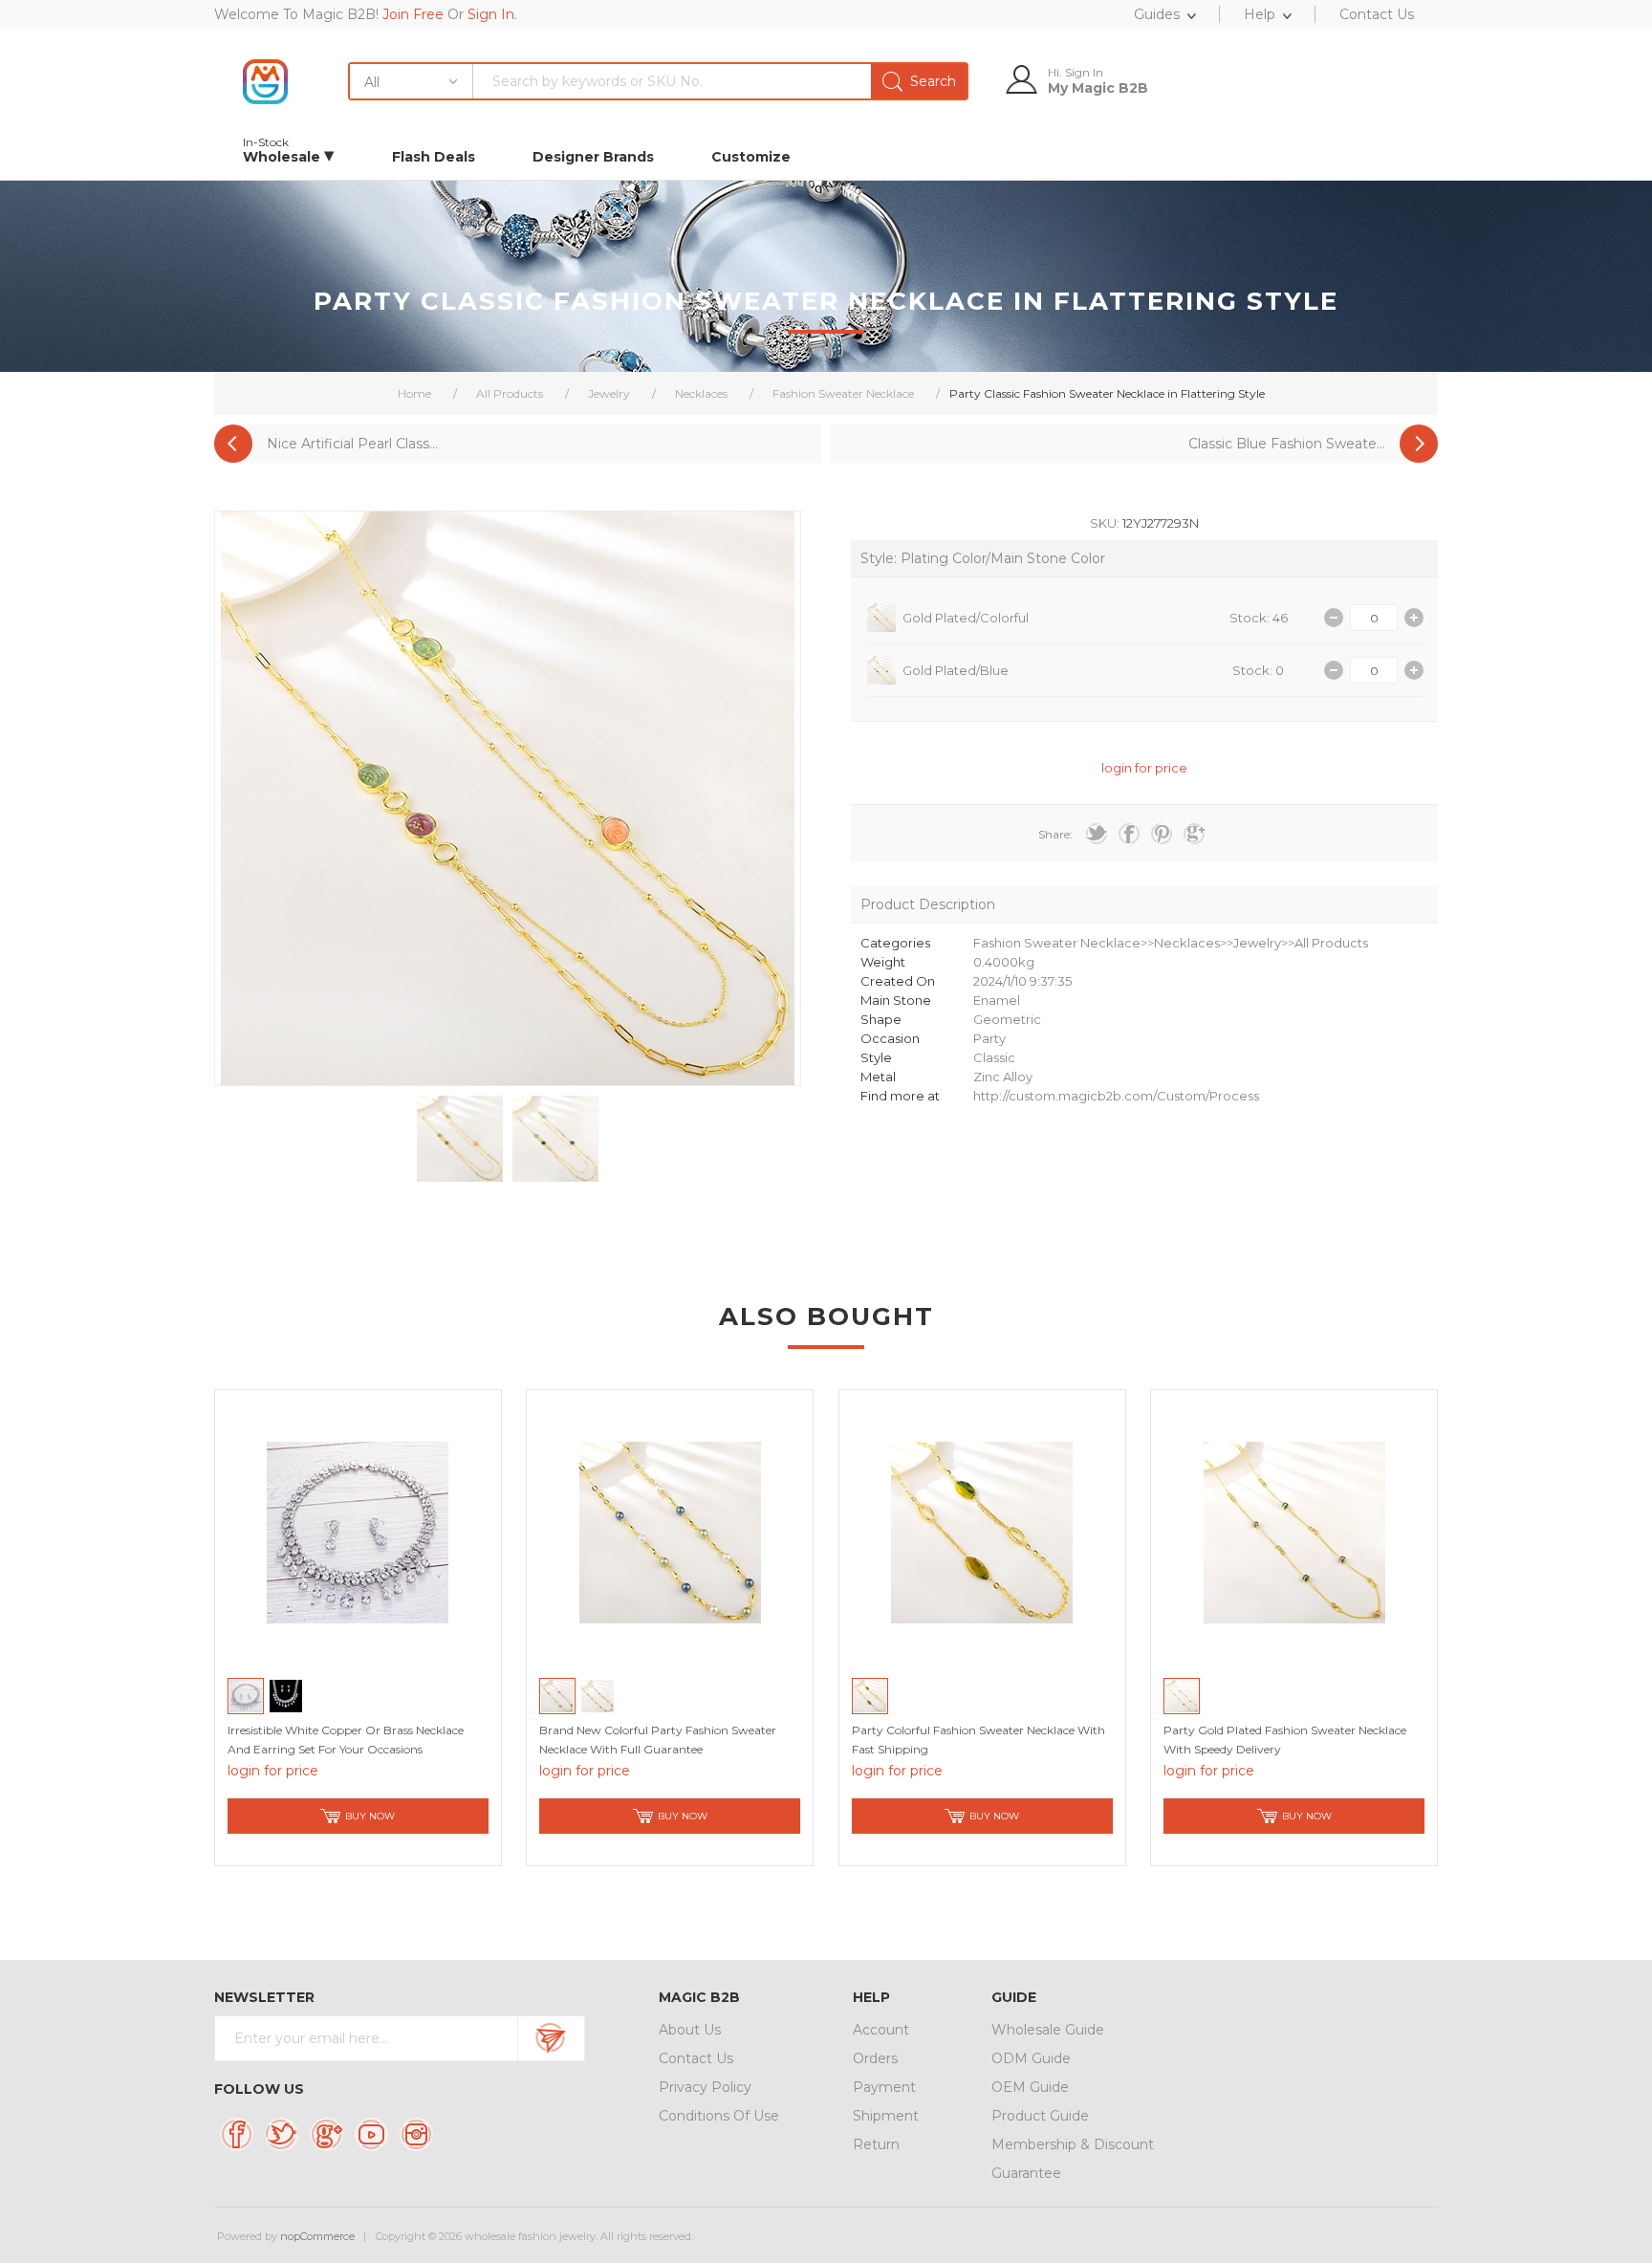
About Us (690, 2030)
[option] (460, 1139)
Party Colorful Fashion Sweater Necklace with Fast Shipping (978, 1740)
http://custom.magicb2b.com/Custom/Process (1116, 1096)
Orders (875, 2058)
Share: (1055, 834)
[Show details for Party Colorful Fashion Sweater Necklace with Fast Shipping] (982, 1533)
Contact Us (696, 2058)
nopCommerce (317, 2236)
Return (876, 2144)
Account (881, 2030)
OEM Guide (1030, 2087)
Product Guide (1040, 2116)
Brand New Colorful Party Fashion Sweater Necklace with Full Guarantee (658, 1740)
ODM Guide (1031, 2058)
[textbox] (720, 81)
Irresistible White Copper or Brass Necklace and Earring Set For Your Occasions (346, 1740)
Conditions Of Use (719, 2116)
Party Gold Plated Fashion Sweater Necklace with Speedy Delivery (1285, 1740)
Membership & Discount (1073, 2144)
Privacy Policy (705, 2087)
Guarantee (1026, 2173)
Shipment (886, 2116)
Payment (884, 2087)
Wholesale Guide (1048, 2030)
